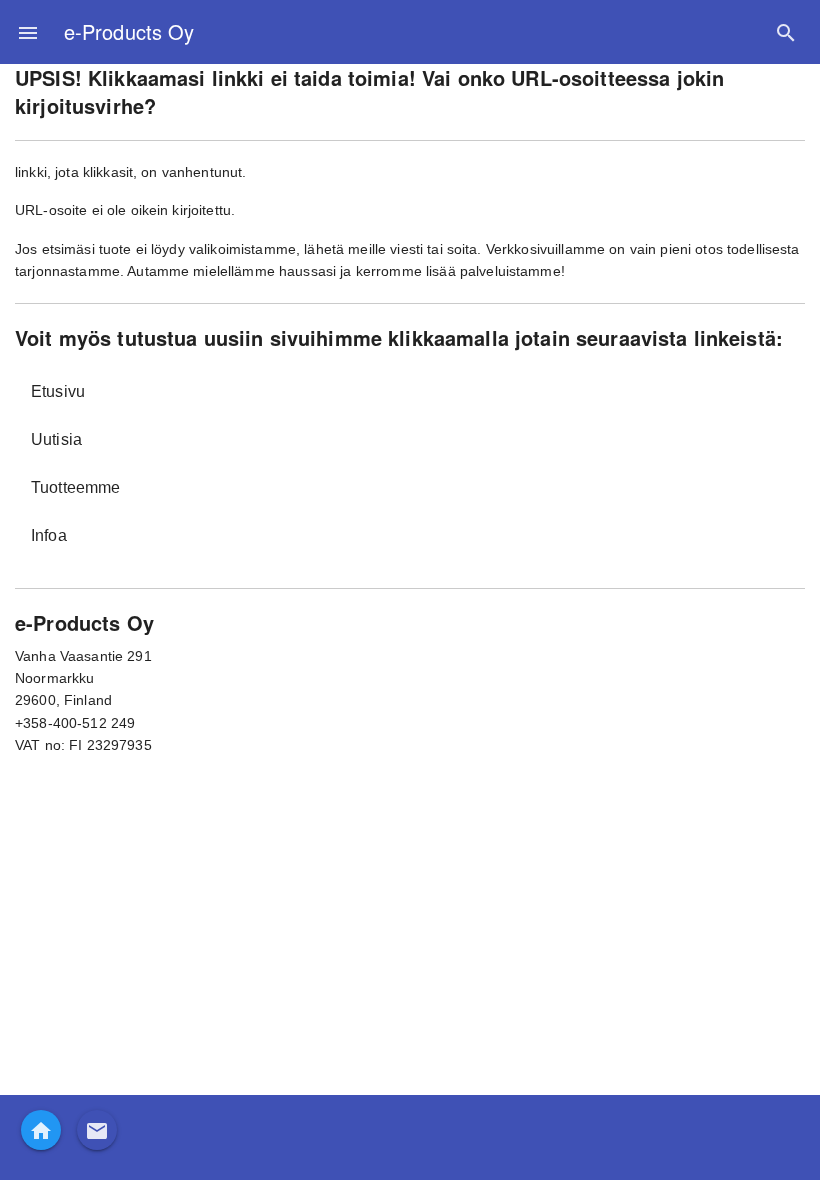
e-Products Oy (129, 31)
